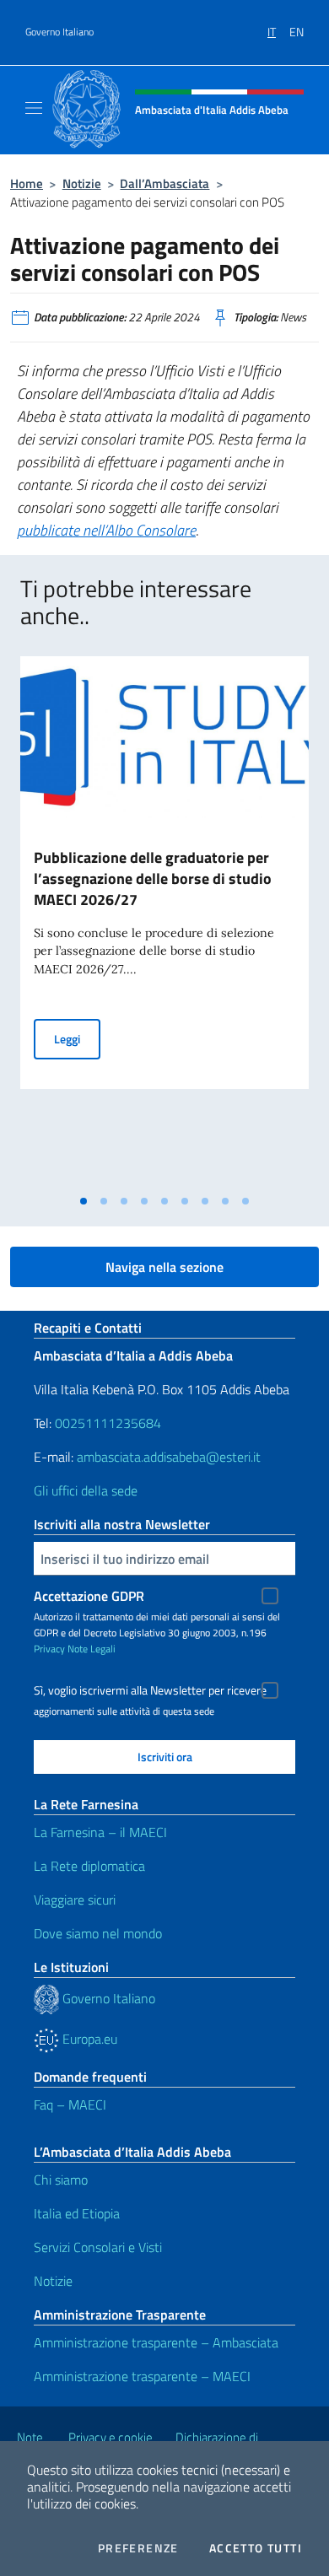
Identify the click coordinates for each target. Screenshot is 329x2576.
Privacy (49, 1649)
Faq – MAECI (70, 2104)
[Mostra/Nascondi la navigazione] (34, 108)
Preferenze (138, 2548)
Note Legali (92, 1649)
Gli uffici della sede (86, 1490)
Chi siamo (61, 2180)
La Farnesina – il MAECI (100, 1832)
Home (27, 183)
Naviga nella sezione (164, 1267)
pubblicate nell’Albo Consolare (106, 530)
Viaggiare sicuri (75, 1900)
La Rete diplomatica (89, 1866)
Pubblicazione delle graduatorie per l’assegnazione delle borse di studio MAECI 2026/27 (153, 878)
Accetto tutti (256, 2548)
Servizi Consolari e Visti (98, 2247)
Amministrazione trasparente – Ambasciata (156, 2342)
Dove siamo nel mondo (98, 1933)
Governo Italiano (59, 32)
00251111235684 (108, 1423)
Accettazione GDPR (89, 1596)
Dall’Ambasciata (164, 183)
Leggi (77, 1038)
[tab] (84, 1201)
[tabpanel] (164, 922)
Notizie (82, 183)
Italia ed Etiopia (77, 2213)
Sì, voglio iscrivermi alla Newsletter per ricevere (150, 1690)
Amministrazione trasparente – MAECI (142, 2376)
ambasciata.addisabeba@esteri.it (169, 1457)
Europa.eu (88, 2039)
